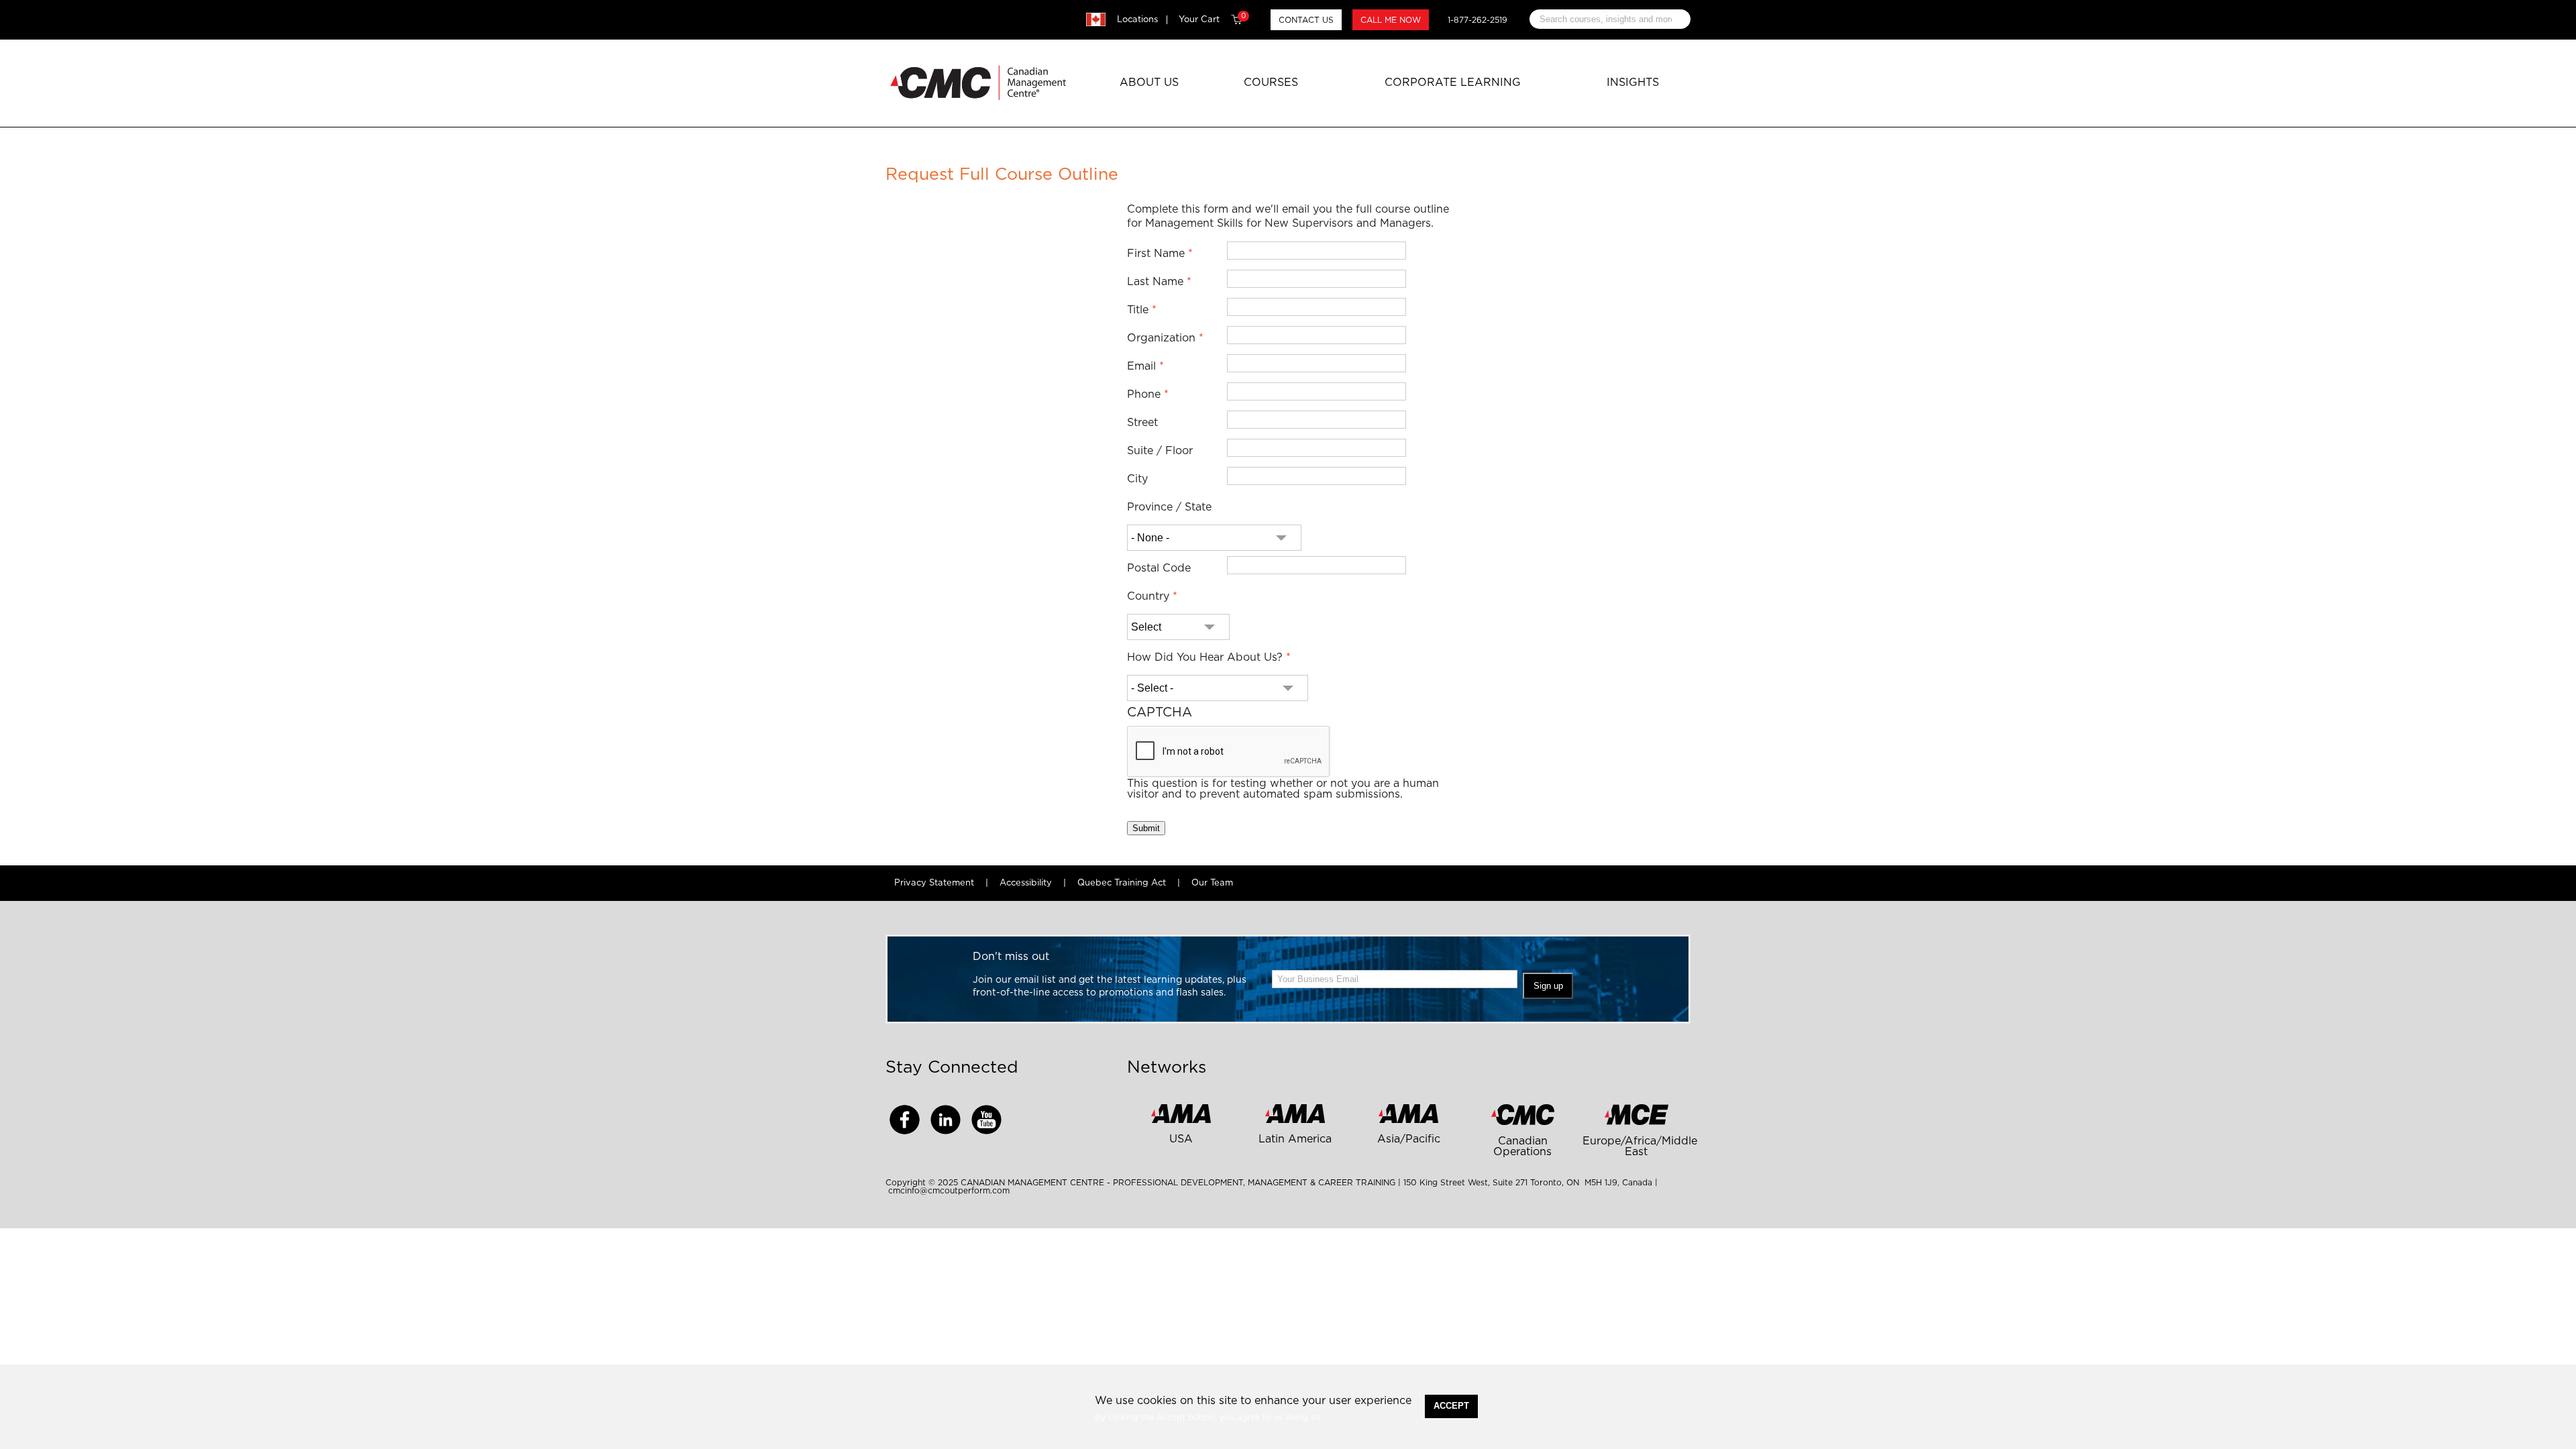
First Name (1156, 254)
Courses (1271, 83)
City (1137, 479)
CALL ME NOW (1391, 20)
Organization (1161, 338)
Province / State (1169, 507)
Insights (1633, 83)
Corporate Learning (1453, 83)
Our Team (1212, 883)
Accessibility (1026, 883)
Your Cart (1212, 19)
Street (1142, 423)
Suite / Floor (1160, 451)
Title (1138, 310)
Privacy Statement (934, 883)
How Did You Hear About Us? (1205, 657)
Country (1148, 596)
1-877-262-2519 (1478, 20)
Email (1141, 366)
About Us (1149, 83)
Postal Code (1159, 568)
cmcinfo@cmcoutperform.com (949, 1191)
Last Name (1155, 282)
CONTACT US (1306, 20)
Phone (1144, 394)
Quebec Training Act (1122, 883)
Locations (1137, 20)
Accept (1451, 1406)
